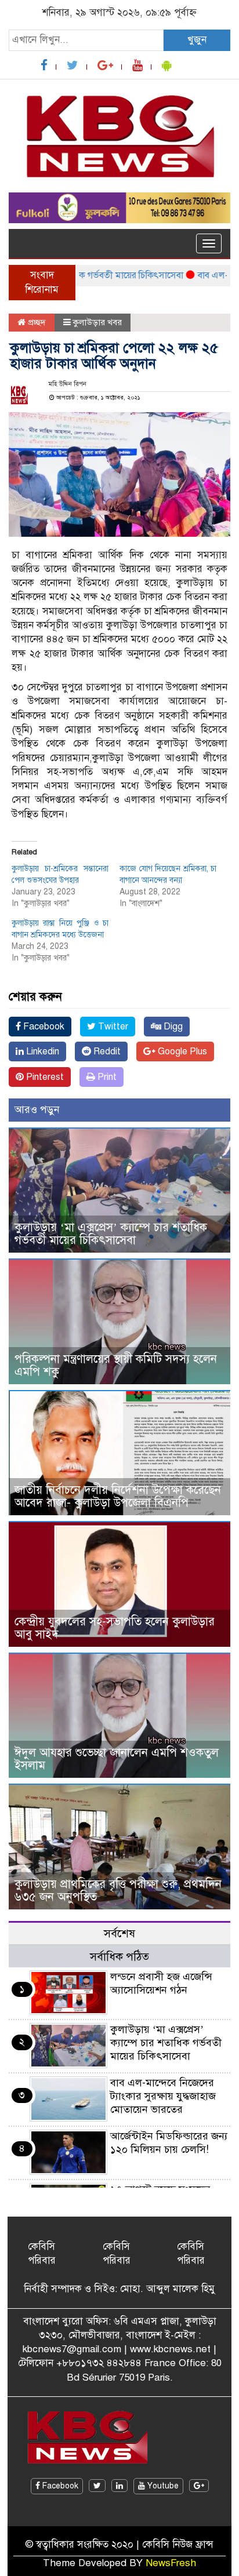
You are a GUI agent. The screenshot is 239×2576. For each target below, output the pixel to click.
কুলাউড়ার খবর (97, 322)
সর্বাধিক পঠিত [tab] (119, 1957)
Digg (172, 1027)
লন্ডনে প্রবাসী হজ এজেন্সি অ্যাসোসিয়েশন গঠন (161, 1983)
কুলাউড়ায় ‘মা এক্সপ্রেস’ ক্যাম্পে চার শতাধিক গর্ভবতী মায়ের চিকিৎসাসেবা (111, 1234)
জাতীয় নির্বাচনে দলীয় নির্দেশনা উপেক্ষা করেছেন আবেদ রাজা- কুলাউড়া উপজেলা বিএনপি (118, 1496)
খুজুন (197, 40)
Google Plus (181, 1051)
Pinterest (44, 1077)
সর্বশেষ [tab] (119, 1933)
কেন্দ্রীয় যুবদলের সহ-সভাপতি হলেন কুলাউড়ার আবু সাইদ (115, 1628)
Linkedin (41, 1051)
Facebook (43, 1027)
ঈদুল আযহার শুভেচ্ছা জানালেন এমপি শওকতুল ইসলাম (117, 1759)
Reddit (106, 1051)
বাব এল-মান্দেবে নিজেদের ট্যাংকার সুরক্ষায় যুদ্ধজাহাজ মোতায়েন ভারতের (163, 2096)
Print (106, 1077)
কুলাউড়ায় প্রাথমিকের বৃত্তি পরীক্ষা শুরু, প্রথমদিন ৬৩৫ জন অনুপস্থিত (118, 1891)
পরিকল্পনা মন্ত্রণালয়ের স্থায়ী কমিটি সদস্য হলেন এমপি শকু (116, 1365)
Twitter (112, 1027)
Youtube (162, 2486)
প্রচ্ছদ (36, 322)
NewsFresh (171, 2563)
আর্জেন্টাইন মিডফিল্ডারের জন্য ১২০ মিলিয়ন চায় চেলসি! (169, 2143)
